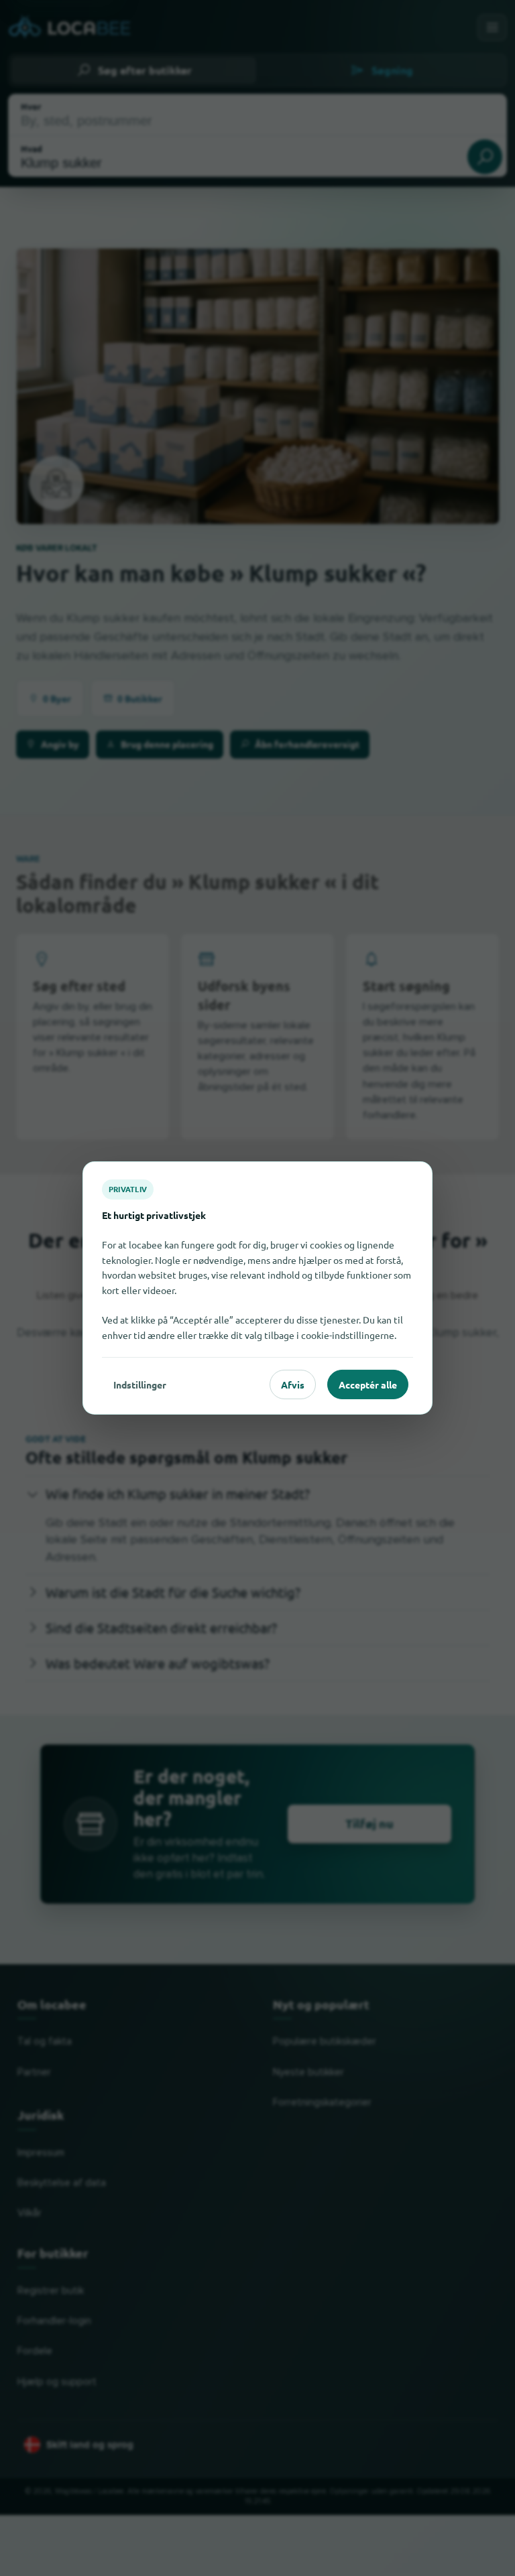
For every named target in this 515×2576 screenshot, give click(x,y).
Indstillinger (140, 1384)
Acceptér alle (368, 1384)
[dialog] (257, 1288)
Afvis (293, 1384)
